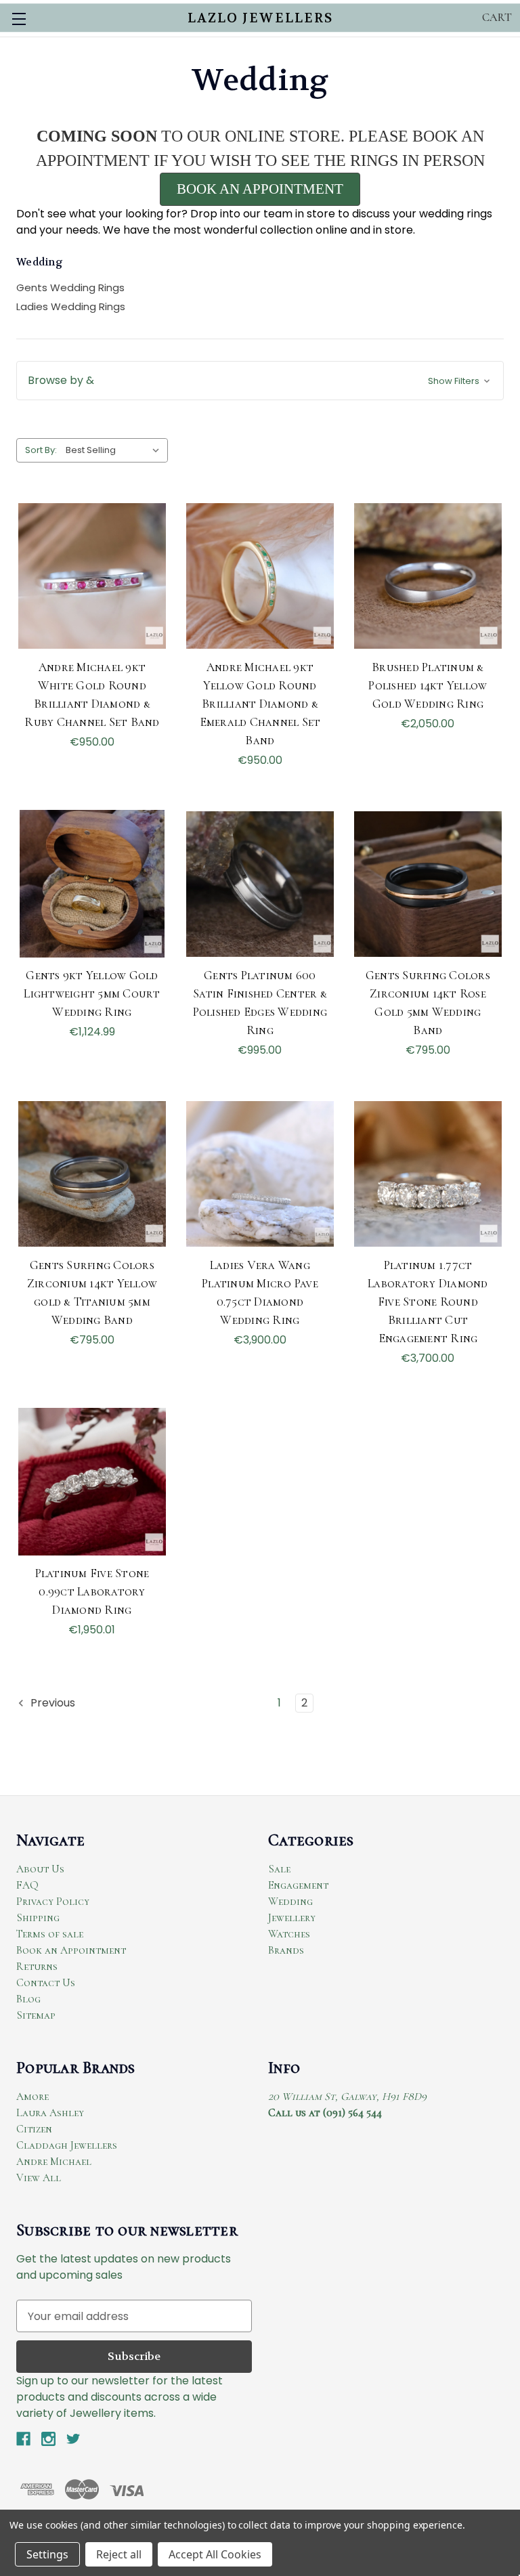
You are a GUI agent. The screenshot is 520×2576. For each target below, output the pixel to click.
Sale (279, 1869)
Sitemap (36, 2015)
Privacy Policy (53, 1902)
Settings (47, 2554)
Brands (286, 1950)
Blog (28, 1999)
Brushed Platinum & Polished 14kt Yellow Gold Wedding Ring (428, 685)
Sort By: (41, 450)
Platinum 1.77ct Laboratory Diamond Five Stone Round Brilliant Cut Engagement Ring (428, 1302)
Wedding (290, 1902)
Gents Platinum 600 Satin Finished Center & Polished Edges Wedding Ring (260, 1003)
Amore (32, 2097)
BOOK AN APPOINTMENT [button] (260, 189)
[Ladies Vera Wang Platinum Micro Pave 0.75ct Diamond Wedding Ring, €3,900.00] (260, 1174)
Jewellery (292, 1918)
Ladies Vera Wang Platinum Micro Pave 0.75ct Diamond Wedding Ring (260, 1292)
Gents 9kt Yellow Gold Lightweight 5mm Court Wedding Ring (92, 993)
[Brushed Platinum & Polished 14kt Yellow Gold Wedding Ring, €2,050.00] (428, 576)
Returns (37, 1967)
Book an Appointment (71, 1950)
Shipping (38, 1918)
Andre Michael (54, 2162)
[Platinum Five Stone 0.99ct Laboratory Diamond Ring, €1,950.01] (92, 1482)
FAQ (27, 1885)
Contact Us (46, 1983)
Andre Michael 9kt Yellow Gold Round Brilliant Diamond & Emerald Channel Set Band (260, 704)
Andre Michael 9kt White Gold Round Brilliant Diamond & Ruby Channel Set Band (92, 694)
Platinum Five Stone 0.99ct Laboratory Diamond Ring (92, 1591)
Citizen (34, 2129)
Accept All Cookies (215, 2554)
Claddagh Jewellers (67, 2145)
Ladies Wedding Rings (71, 306)
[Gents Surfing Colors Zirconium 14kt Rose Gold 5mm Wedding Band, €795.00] (428, 884)
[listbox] (115, 450)
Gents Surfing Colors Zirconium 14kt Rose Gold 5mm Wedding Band (428, 1003)
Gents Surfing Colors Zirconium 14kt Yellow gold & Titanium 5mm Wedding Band (92, 1292)
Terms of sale (50, 1934)
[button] (260, 381)
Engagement (298, 1885)
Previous (51, 1703)
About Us (40, 1869)
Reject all (119, 2554)
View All (39, 2178)
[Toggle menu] (19, 19)
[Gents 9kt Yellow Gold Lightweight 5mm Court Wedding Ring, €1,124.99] (92, 884)
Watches (289, 1934)
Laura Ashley (50, 2113)
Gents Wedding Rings (70, 287)
